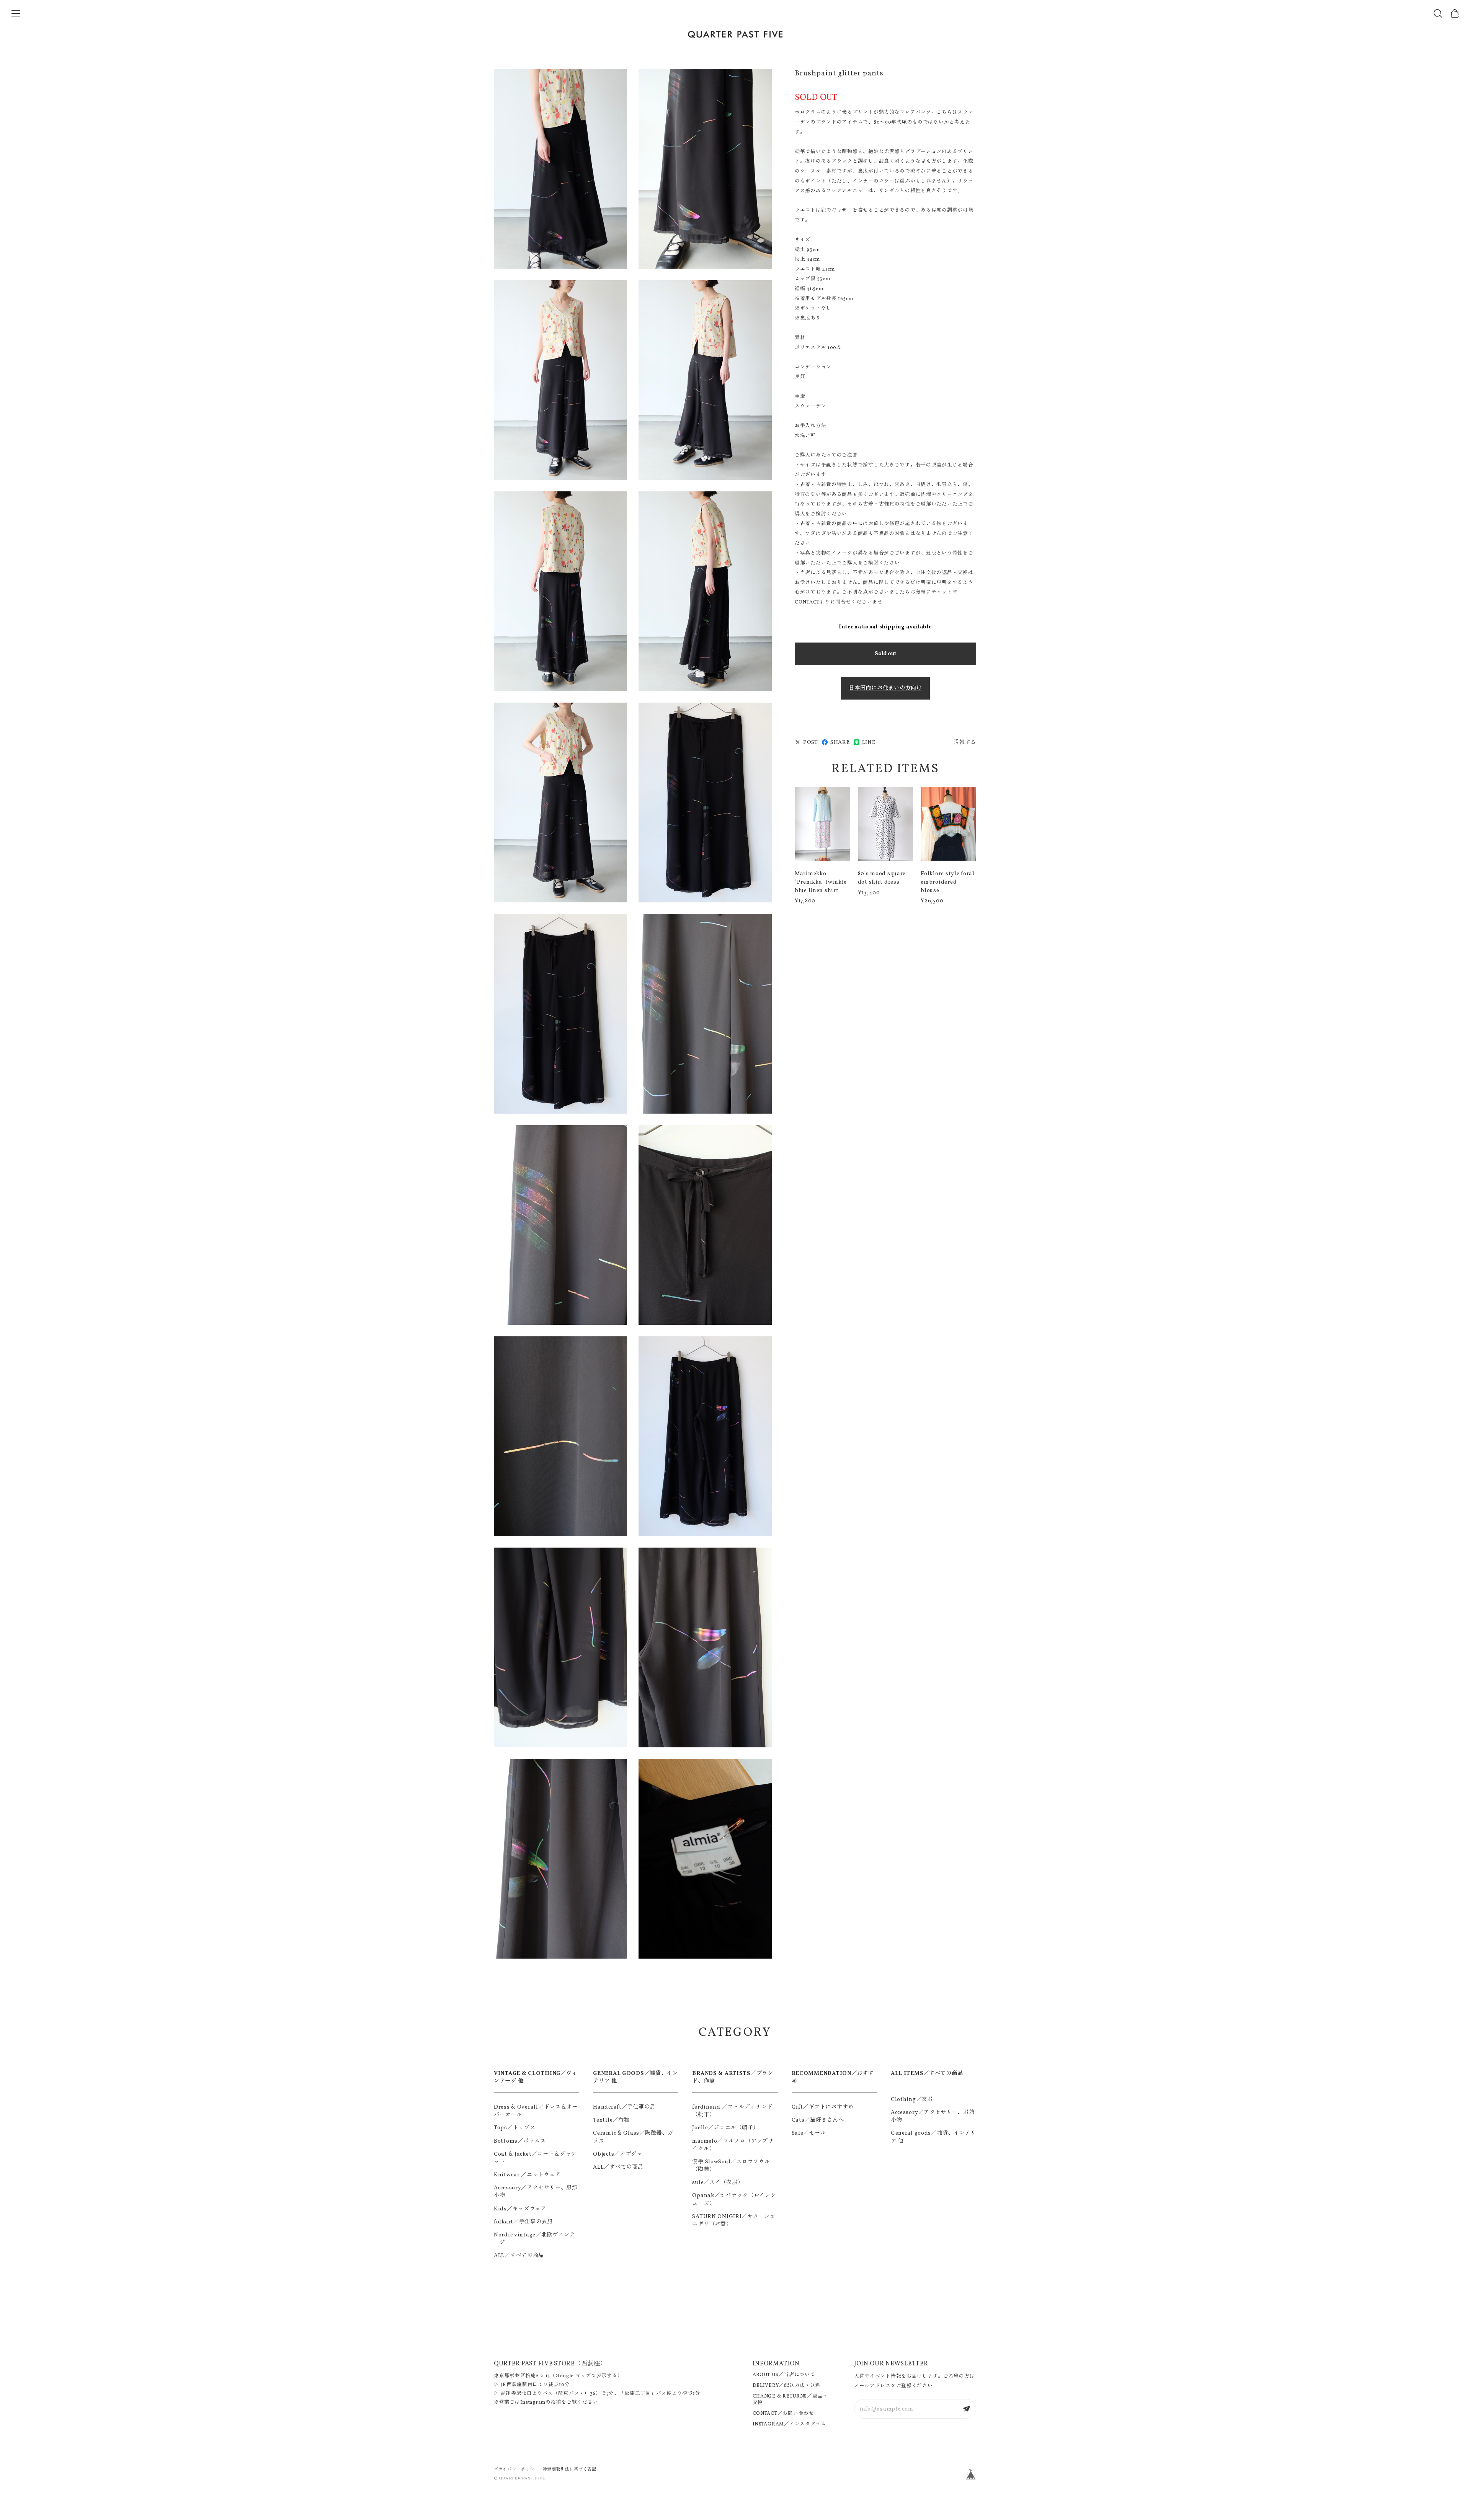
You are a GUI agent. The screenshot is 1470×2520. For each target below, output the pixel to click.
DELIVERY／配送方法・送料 (787, 2386)
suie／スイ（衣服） (718, 2182)
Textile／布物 (611, 2120)
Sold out (885, 654)
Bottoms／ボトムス (520, 2141)
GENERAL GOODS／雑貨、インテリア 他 (635, 2077)
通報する (965, 742)
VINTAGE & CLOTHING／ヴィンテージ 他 (536, 2077)
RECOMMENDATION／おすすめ (833, 2077)
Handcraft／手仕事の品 (624, 2107)
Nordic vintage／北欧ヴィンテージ (534, 2239)
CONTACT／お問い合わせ (783, 2414)
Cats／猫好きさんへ (818, 2120)
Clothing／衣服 (912, 2099)
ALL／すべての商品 (519, 2256)
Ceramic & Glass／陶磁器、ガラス (633, 2137)
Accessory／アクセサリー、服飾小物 (536, 2192)
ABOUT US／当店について (784, 2375)
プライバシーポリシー (516, 2469)
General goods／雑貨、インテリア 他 (933, 2137)
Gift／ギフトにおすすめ (823, 2107)
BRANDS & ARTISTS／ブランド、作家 (733, 2077)
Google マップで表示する (586, 2376)
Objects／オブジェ (618, 2154)
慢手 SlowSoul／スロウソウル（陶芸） (731, 2166)
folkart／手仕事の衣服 (523, 2222)
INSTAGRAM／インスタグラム (789, 2424)
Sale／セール (809, 2133)
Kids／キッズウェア (520, 2209)
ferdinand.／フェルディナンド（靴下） (732, 2111)
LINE (869, 742)
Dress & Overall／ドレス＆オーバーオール (536, 2111)
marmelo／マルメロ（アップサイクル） (733, 2145)
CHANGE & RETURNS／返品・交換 (790, 2400)
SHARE (840, 742)
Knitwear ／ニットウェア (527, 2175)
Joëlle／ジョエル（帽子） (725, 2128)
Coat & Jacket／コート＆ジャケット (535, 2158)
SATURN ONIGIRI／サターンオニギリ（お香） (734, 2220)
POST (811, 742)
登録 (967, 2409)
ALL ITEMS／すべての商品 (927, 2073)
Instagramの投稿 (541, 2403)
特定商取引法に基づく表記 (569, 2469)
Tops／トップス (514, 2128)
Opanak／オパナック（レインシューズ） (734, 2199)
